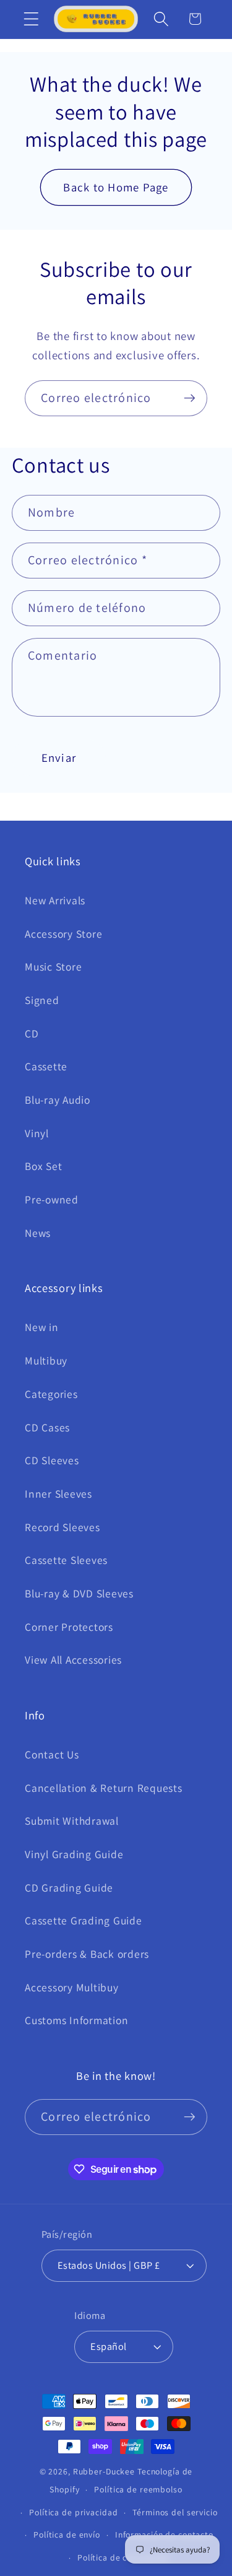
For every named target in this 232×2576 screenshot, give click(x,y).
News (38, 1233)
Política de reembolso (138, 2489)
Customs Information (76, 2020)
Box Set (43, 1166)
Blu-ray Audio (58, 1100)
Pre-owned (52, 1199)
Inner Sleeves (58, 1494)
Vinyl (37, 1133)
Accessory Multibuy (72, 1987)
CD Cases (47, 1427)
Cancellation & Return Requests (104, 1788)
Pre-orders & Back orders (87, 1954)
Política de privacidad (73, 2512)
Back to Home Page (116, 187)
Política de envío (67, 2535)
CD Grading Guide (69, 1888)
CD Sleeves (52, 1460)
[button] (31, 19)
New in (42, 1327)
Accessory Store (63, 934)
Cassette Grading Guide (84, 1920)
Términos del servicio (175, 2512)
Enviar (59, 758)
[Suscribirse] (190, 398)
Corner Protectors (69, 1627)
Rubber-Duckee (104, 2471)
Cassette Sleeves (66, 1560)
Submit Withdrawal (72, 1821)
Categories (51, 1394)
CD (32, 1033)
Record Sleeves (62, 1527)
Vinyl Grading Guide (74, 1854)
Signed (42, 1000)
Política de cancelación (123, 2557)
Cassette (46, 1066)
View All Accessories (73, 1660)
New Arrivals (55, 900)
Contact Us (52, 1754)
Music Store (53, 967)
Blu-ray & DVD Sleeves (79, 1593)
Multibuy (46, 1360)
